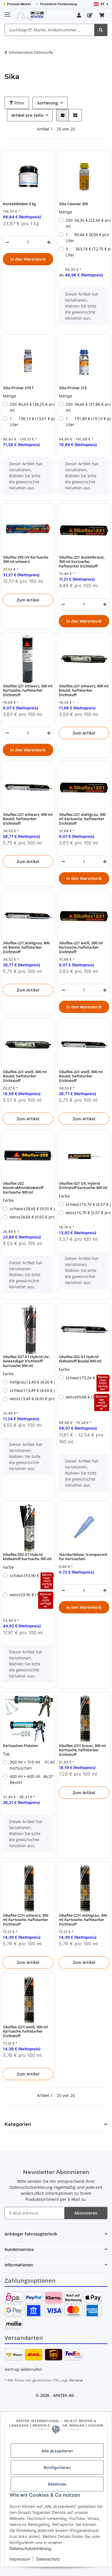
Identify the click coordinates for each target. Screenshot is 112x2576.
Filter (19, 103)
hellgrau (31, 1382)
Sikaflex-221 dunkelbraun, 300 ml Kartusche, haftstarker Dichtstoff (82, 562)
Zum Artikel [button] (28, 600)
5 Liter (87, 252)
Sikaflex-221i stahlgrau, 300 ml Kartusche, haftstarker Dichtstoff (83, 1920)
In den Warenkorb (28, 259)
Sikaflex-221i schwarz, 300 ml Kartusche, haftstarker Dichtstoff (26, 1920)
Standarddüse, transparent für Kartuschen (83, 1557)
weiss (31, 1217)
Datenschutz (48, 2559)
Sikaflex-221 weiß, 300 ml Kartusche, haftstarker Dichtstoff (81, 947)
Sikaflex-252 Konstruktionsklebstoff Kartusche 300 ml (23, 1188)
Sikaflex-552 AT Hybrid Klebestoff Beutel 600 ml (80, 1359)
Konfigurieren (57, 2467)
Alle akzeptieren (57, 2451)
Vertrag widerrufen (23, 2369)
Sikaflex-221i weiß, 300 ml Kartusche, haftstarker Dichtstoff (25, 2031)
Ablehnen (57, 2484)
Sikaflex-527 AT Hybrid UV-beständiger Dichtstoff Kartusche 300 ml (26, 1361)
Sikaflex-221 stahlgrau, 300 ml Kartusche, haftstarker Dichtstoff (82, 819)
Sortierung (48, 103)
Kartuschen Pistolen (21, 1746)
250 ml (87, 223)
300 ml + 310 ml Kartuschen (31, 1765)
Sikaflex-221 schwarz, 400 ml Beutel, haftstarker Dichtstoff (84, 691)
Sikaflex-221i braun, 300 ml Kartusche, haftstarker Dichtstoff (82, 1750)
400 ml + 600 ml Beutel (31, 1779)
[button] (79, 15)
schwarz (31, 1209)
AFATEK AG (64, 2395)
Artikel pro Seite (27, 115)
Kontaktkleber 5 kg (19, 204)
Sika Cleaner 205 (73, 204)
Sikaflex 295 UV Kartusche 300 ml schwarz (26, 560)
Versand (76, 2380)
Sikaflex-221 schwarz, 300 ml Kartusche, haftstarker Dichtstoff (28, 691)
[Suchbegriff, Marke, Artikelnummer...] (101, 30)
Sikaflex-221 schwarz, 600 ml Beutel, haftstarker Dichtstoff (28, 819)
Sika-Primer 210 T (18, 388)
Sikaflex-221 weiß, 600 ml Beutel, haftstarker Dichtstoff (81, 1076)
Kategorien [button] (18, 2124)
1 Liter (87, 238)
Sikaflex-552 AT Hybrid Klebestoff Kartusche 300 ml (27, 1557)
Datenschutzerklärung (30, 2548)
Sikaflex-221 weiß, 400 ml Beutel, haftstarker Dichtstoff (25, 1076)
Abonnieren (86, 2213)
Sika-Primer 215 (73, 388)
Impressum (20, 2559)
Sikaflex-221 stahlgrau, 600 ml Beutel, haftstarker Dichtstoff (26, 947)
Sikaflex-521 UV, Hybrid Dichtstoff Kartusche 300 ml (83, 1186)
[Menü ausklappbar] (7, 12)
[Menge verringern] (7, 242)
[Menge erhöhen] (49, 242)
